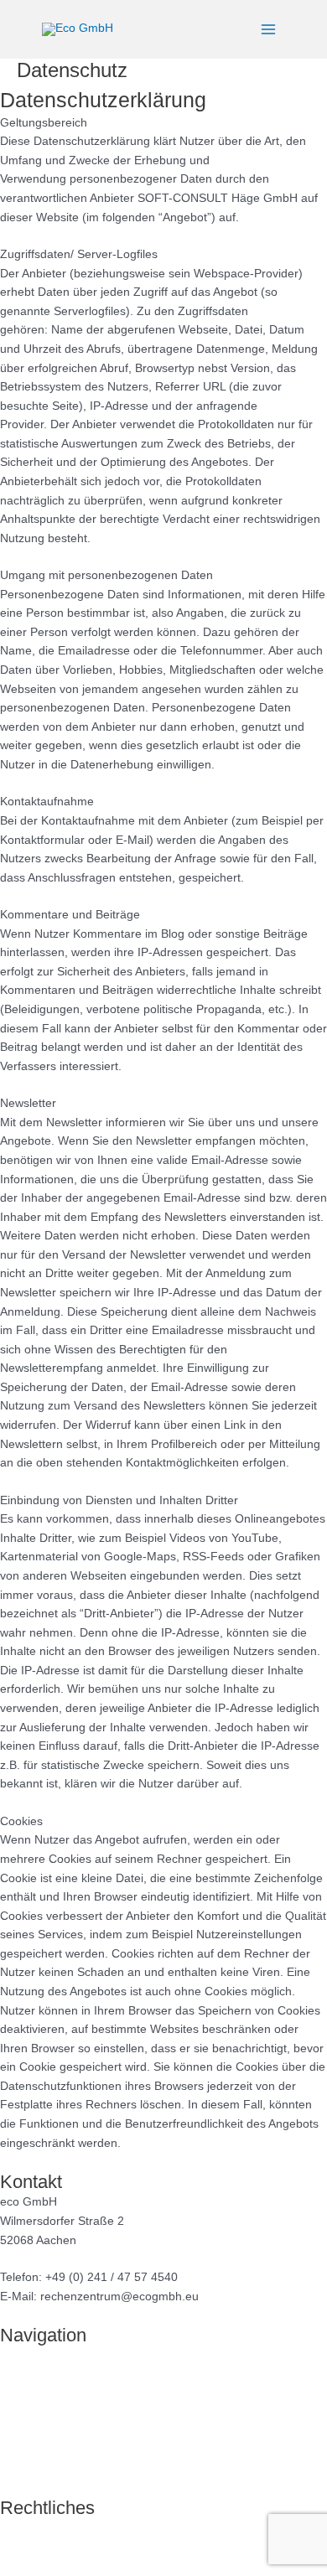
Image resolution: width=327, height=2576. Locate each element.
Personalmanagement (59, 2393)
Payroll (18, 2374)
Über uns (24, 2450)
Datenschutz (33, 2547)
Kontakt (20, 2469)
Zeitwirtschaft (35, 2412)
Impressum (30, 2528)
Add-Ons (23, 2431)
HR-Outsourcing (43, 2355)
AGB (12, 2566)
